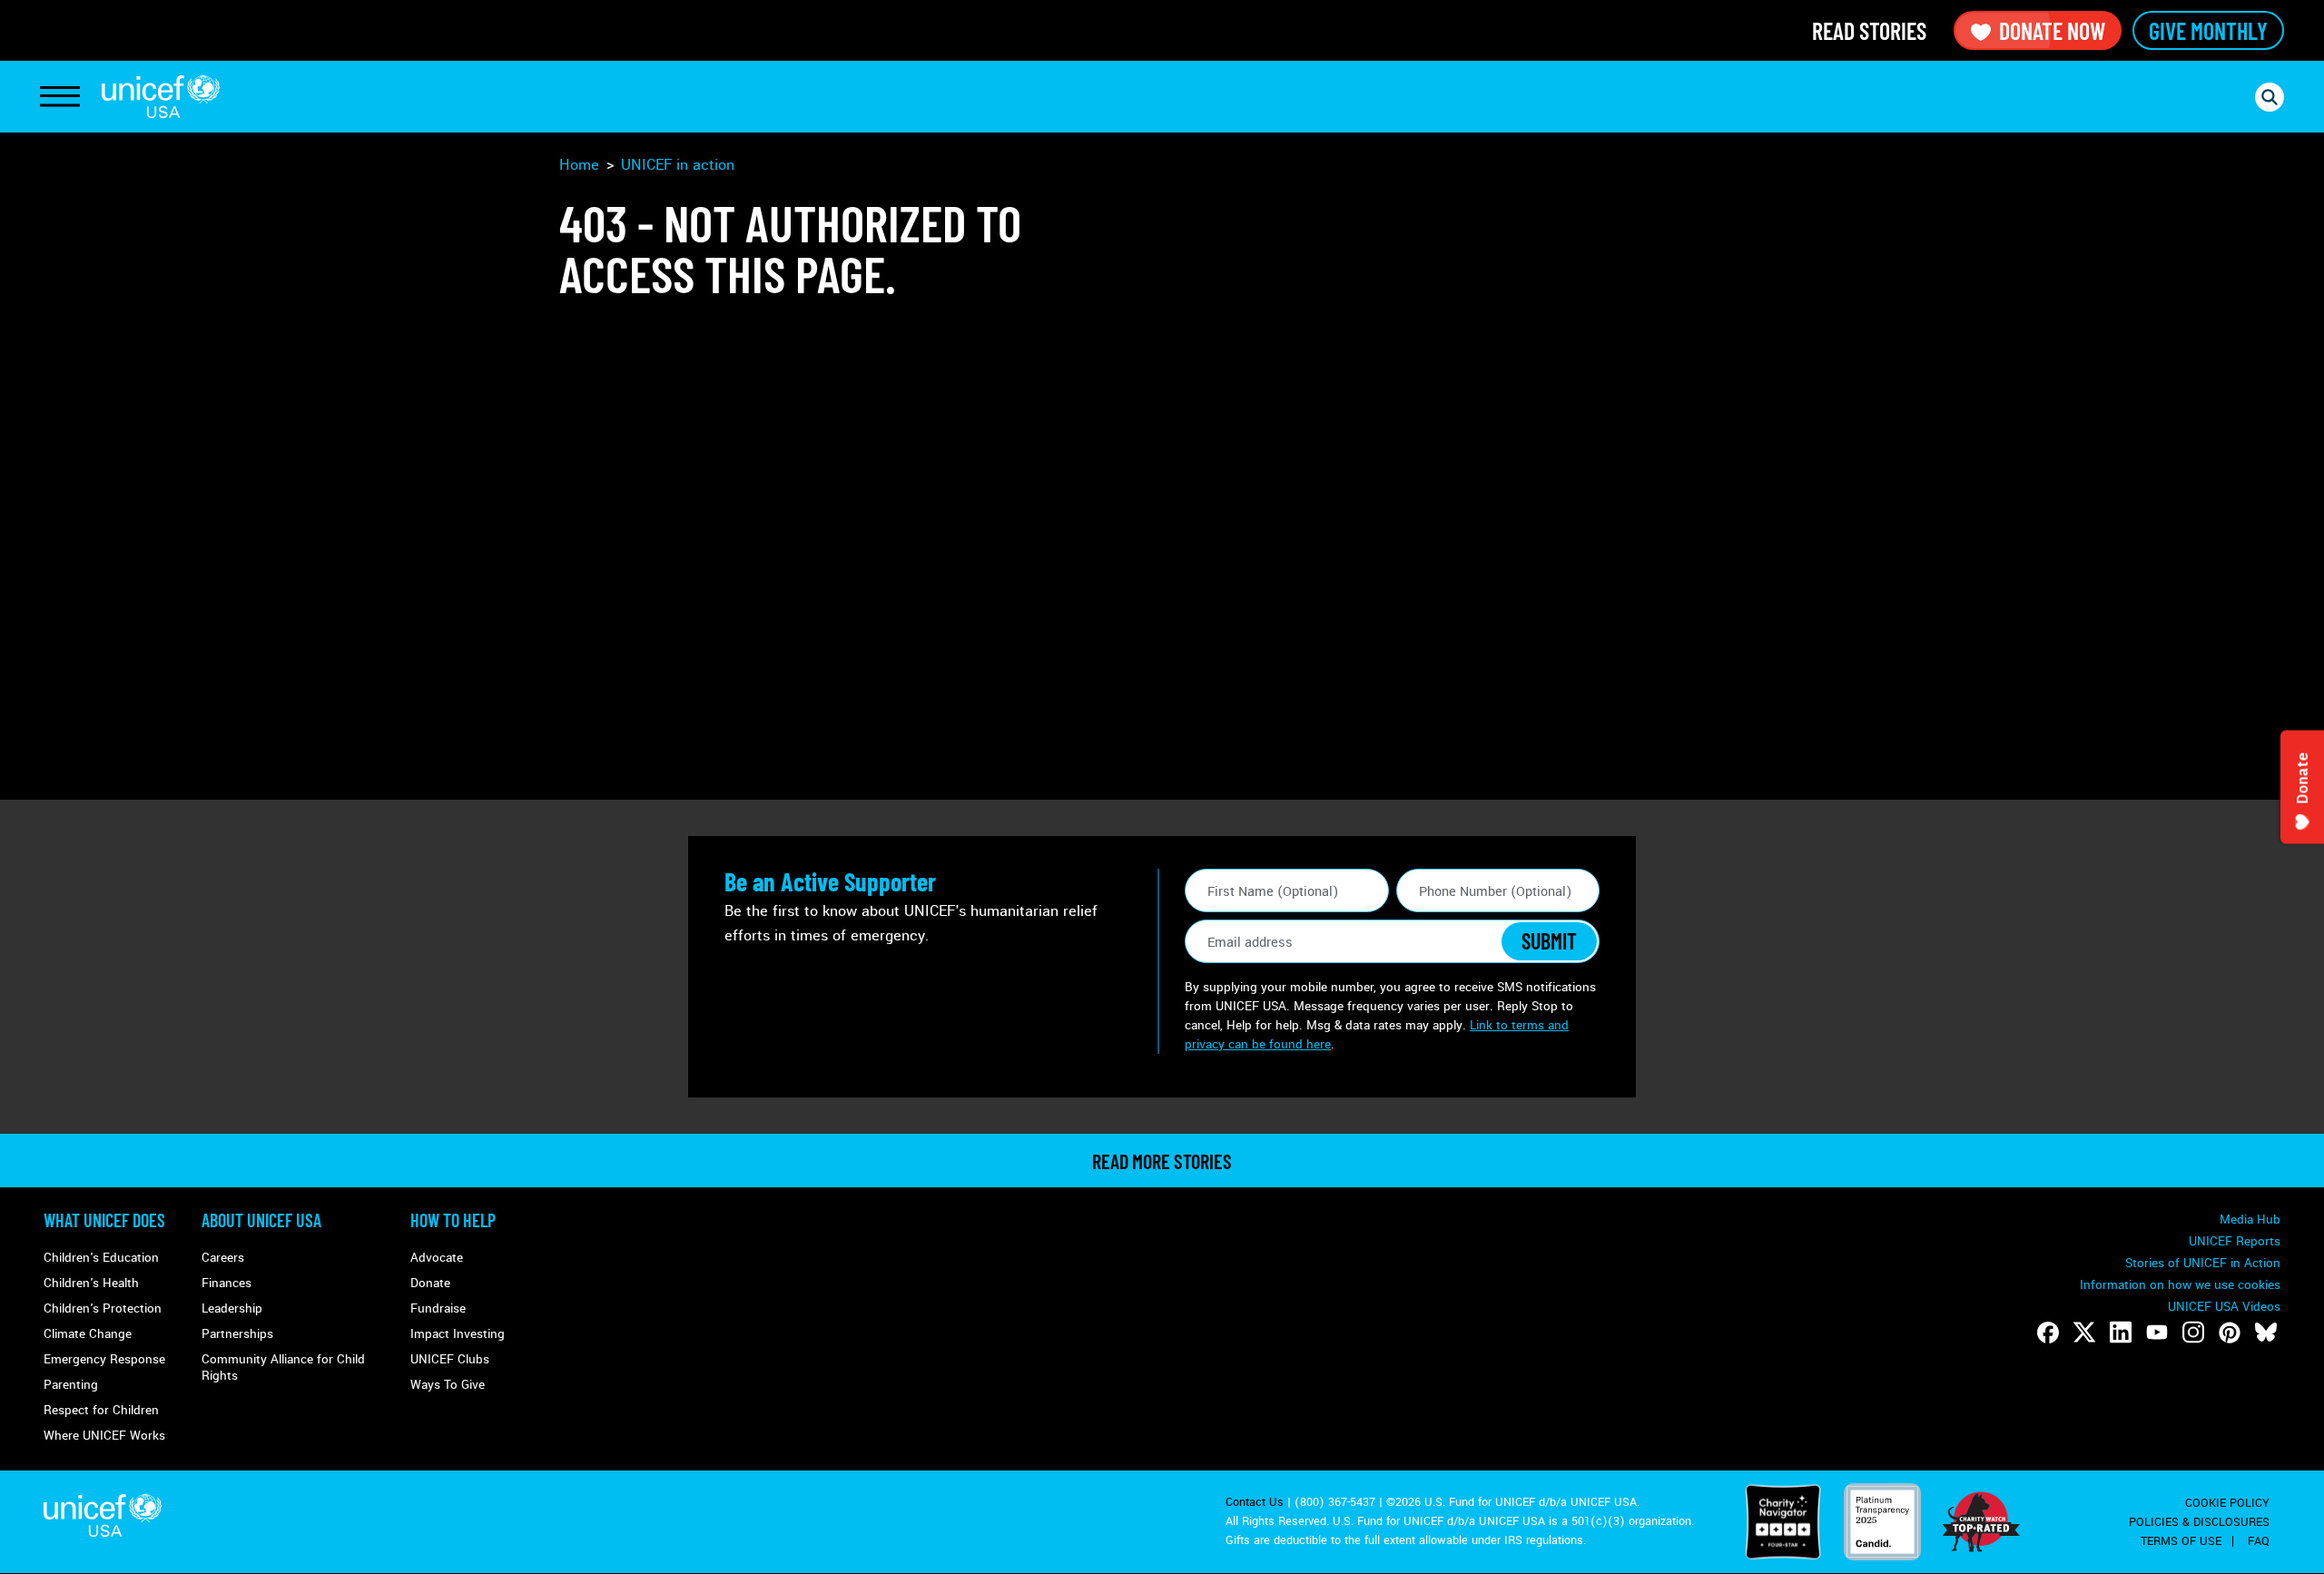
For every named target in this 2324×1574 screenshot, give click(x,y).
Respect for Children (101, 1410)
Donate (430, 1283)
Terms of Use (2181, 1541)
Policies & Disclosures (2199, 1522)
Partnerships (237, 1334)
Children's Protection (103, 1308)
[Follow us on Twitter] (2084, 1333)
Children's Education (101, 1258)
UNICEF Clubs (450, 1359)
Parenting (71, 1385)
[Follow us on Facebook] (2048, 1333)
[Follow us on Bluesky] (2266, 1333)
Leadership (232, 1308)
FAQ (2259, 1541)
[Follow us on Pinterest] (2230, 1333)
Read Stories (1869, 30)
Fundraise (438, 1308)
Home (579, 165)
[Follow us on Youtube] (2157, 1333)
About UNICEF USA (261, 1220)
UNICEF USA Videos (2224, 1307)
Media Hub (2250, 1220)
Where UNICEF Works (104, 1436)
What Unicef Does (104, 1220)
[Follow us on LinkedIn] (2121, 1333)
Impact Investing (458, 1334)
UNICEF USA (161, 97)
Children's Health (91, 1283)
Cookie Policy (2227, 1503)
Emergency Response (104, 1359)
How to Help (453, 1220)
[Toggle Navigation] (60, 97)
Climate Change (88, 1334)
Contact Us (1255, 1502)
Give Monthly (2208, 30)
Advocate (437, 1258)
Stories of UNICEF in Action (2203, 1263)
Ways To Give (448, 1385)
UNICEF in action (678, 165)
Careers (223, 1258)
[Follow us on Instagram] (2193, 1333)
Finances (226, 1283)
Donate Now (2052, 30)
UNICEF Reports (2235, 1241)
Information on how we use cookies (2180, 1285)
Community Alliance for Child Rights (283, 1367)
